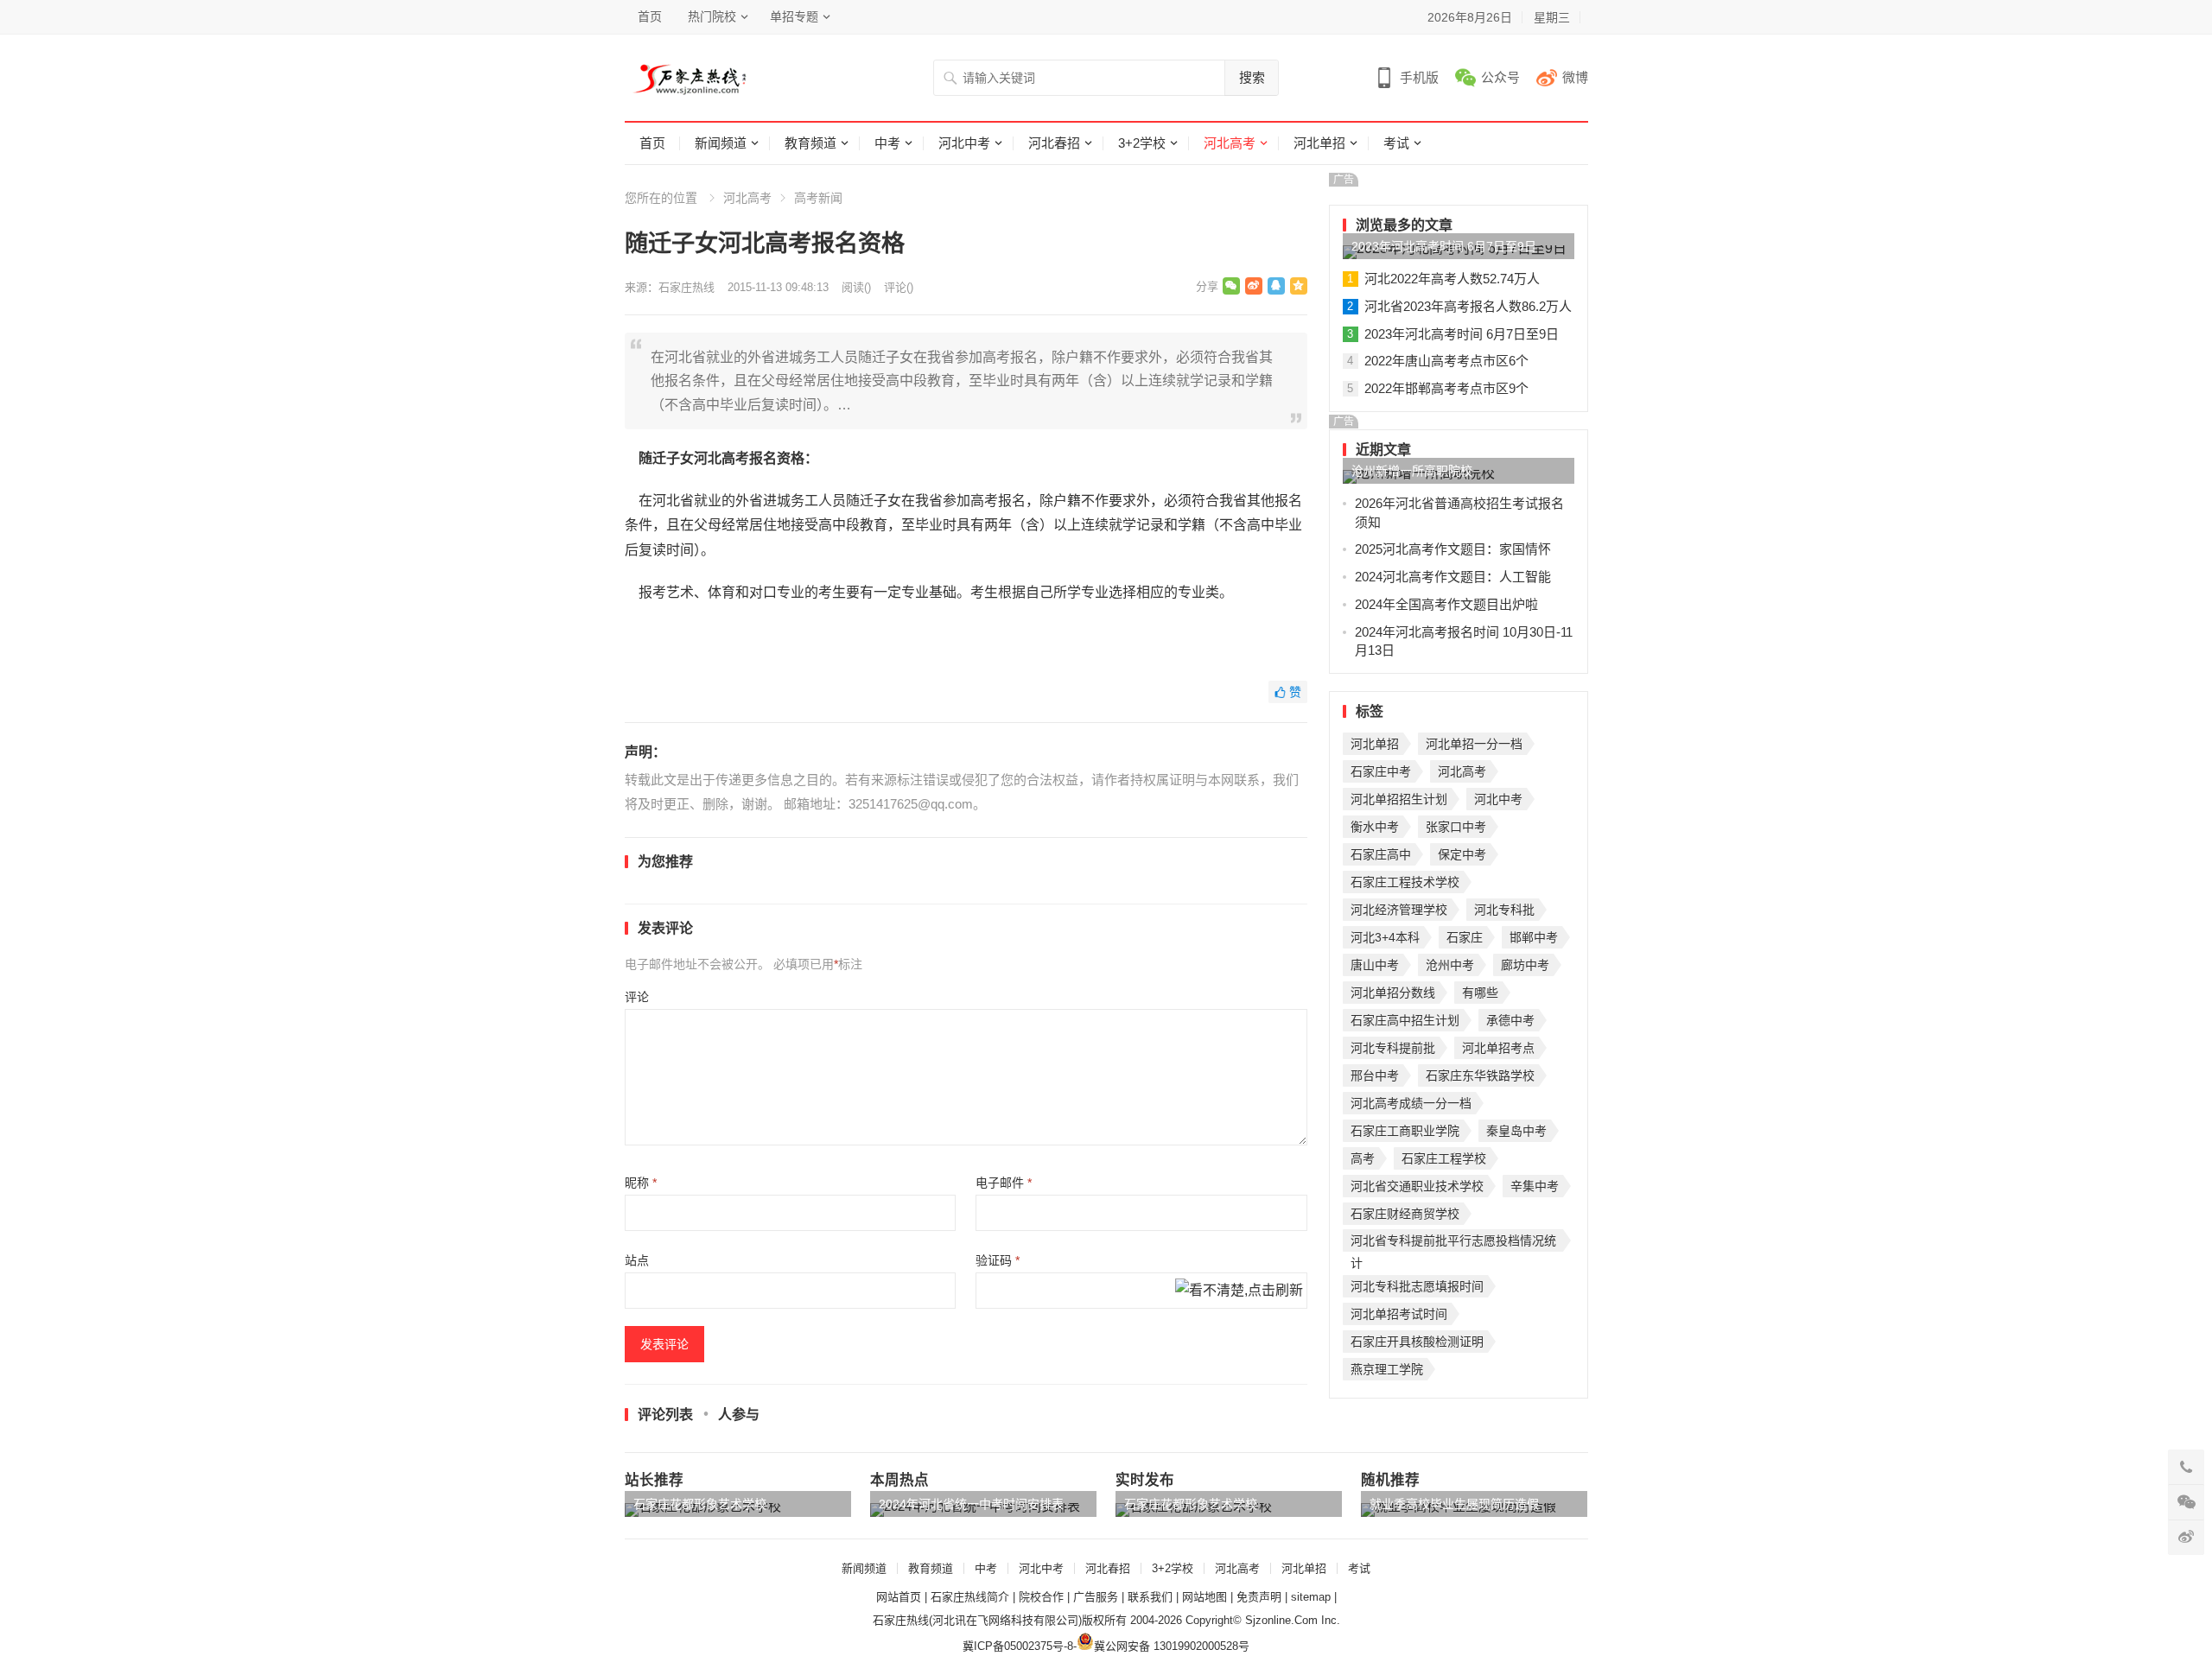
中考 (887, 143)
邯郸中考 (1534, 937)
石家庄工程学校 (1444, 1158)
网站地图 (1205, 1597)
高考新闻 (818, 198)
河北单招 (1319, 143)
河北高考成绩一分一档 (1411, 1103)
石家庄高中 (1381, 854)
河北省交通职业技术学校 (1417, 1186)
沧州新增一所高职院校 (1412, 471)
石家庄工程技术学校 (1405, 882)
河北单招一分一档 (1474, 744)
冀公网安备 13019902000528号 (1172, 1646)
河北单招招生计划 (1399, 799)
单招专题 (794, 16)
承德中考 (1510, 1020)
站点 (637, 1260)
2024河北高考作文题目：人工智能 (1453, 577)
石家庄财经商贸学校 (1405, 1214)
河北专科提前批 (1393, 1048)
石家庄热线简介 (970, 1597)
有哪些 (1480, 993)
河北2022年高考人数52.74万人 (1452, 279)
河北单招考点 (1498, 1048)
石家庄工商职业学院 (1405, 1131)
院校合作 (1041, 1597)
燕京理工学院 (1387, 1369)
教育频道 (810, 143)
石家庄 (1465, 937)
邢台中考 (1375, 1075)
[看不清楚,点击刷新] (1239, 1291)
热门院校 (712, 16)
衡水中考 (1375, 827)
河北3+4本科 (1385, 937)
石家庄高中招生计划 (1405, 1020)
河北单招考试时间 (1399, 1314)
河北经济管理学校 (1399, 910)
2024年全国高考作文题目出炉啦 (1446, 604)
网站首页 (899, 1597)
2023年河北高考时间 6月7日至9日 (1444, 246)
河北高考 (1230, 143)
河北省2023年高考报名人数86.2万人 (1468, 306)
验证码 (998, 1260)
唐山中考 (1375, 965)
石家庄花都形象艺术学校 (700, 1504)
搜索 (1252, 77)
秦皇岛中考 (1516, 1131)
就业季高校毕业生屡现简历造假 (1454, 1504)
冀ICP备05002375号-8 (1018, 1646)
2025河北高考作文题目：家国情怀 (1453, 549)
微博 (1575, 77)
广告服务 (1096, 1597)
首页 (650, 16)
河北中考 (964, 143)
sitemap (1311, 1597)
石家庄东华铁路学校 (1480, 1075)
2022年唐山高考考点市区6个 (1446, 361)
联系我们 (1150, 1597)
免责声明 (1259, 1597)
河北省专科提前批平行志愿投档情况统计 (1453, 1243)
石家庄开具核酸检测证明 (1417, 1342)
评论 (637, 997)
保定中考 (1462, 854)
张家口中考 (1456, 827)
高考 (1363, 1158)
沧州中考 (1450, 965)
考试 (1396, 143)
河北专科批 (1504, 910)
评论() (899, 287)
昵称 (641, 1183)
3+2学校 (1142, 143)
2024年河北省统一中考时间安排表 (971, 1504)
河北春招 (1054, 143)
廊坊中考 (1525, 965)
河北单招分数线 (1393, 993)
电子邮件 (1004, 1183)
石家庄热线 (686, 287)
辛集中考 (1535, 1186)
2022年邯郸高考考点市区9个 (1446, 388)
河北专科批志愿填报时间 (1417, 1286)
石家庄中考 (1381, 771)
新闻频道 (721, 143)
